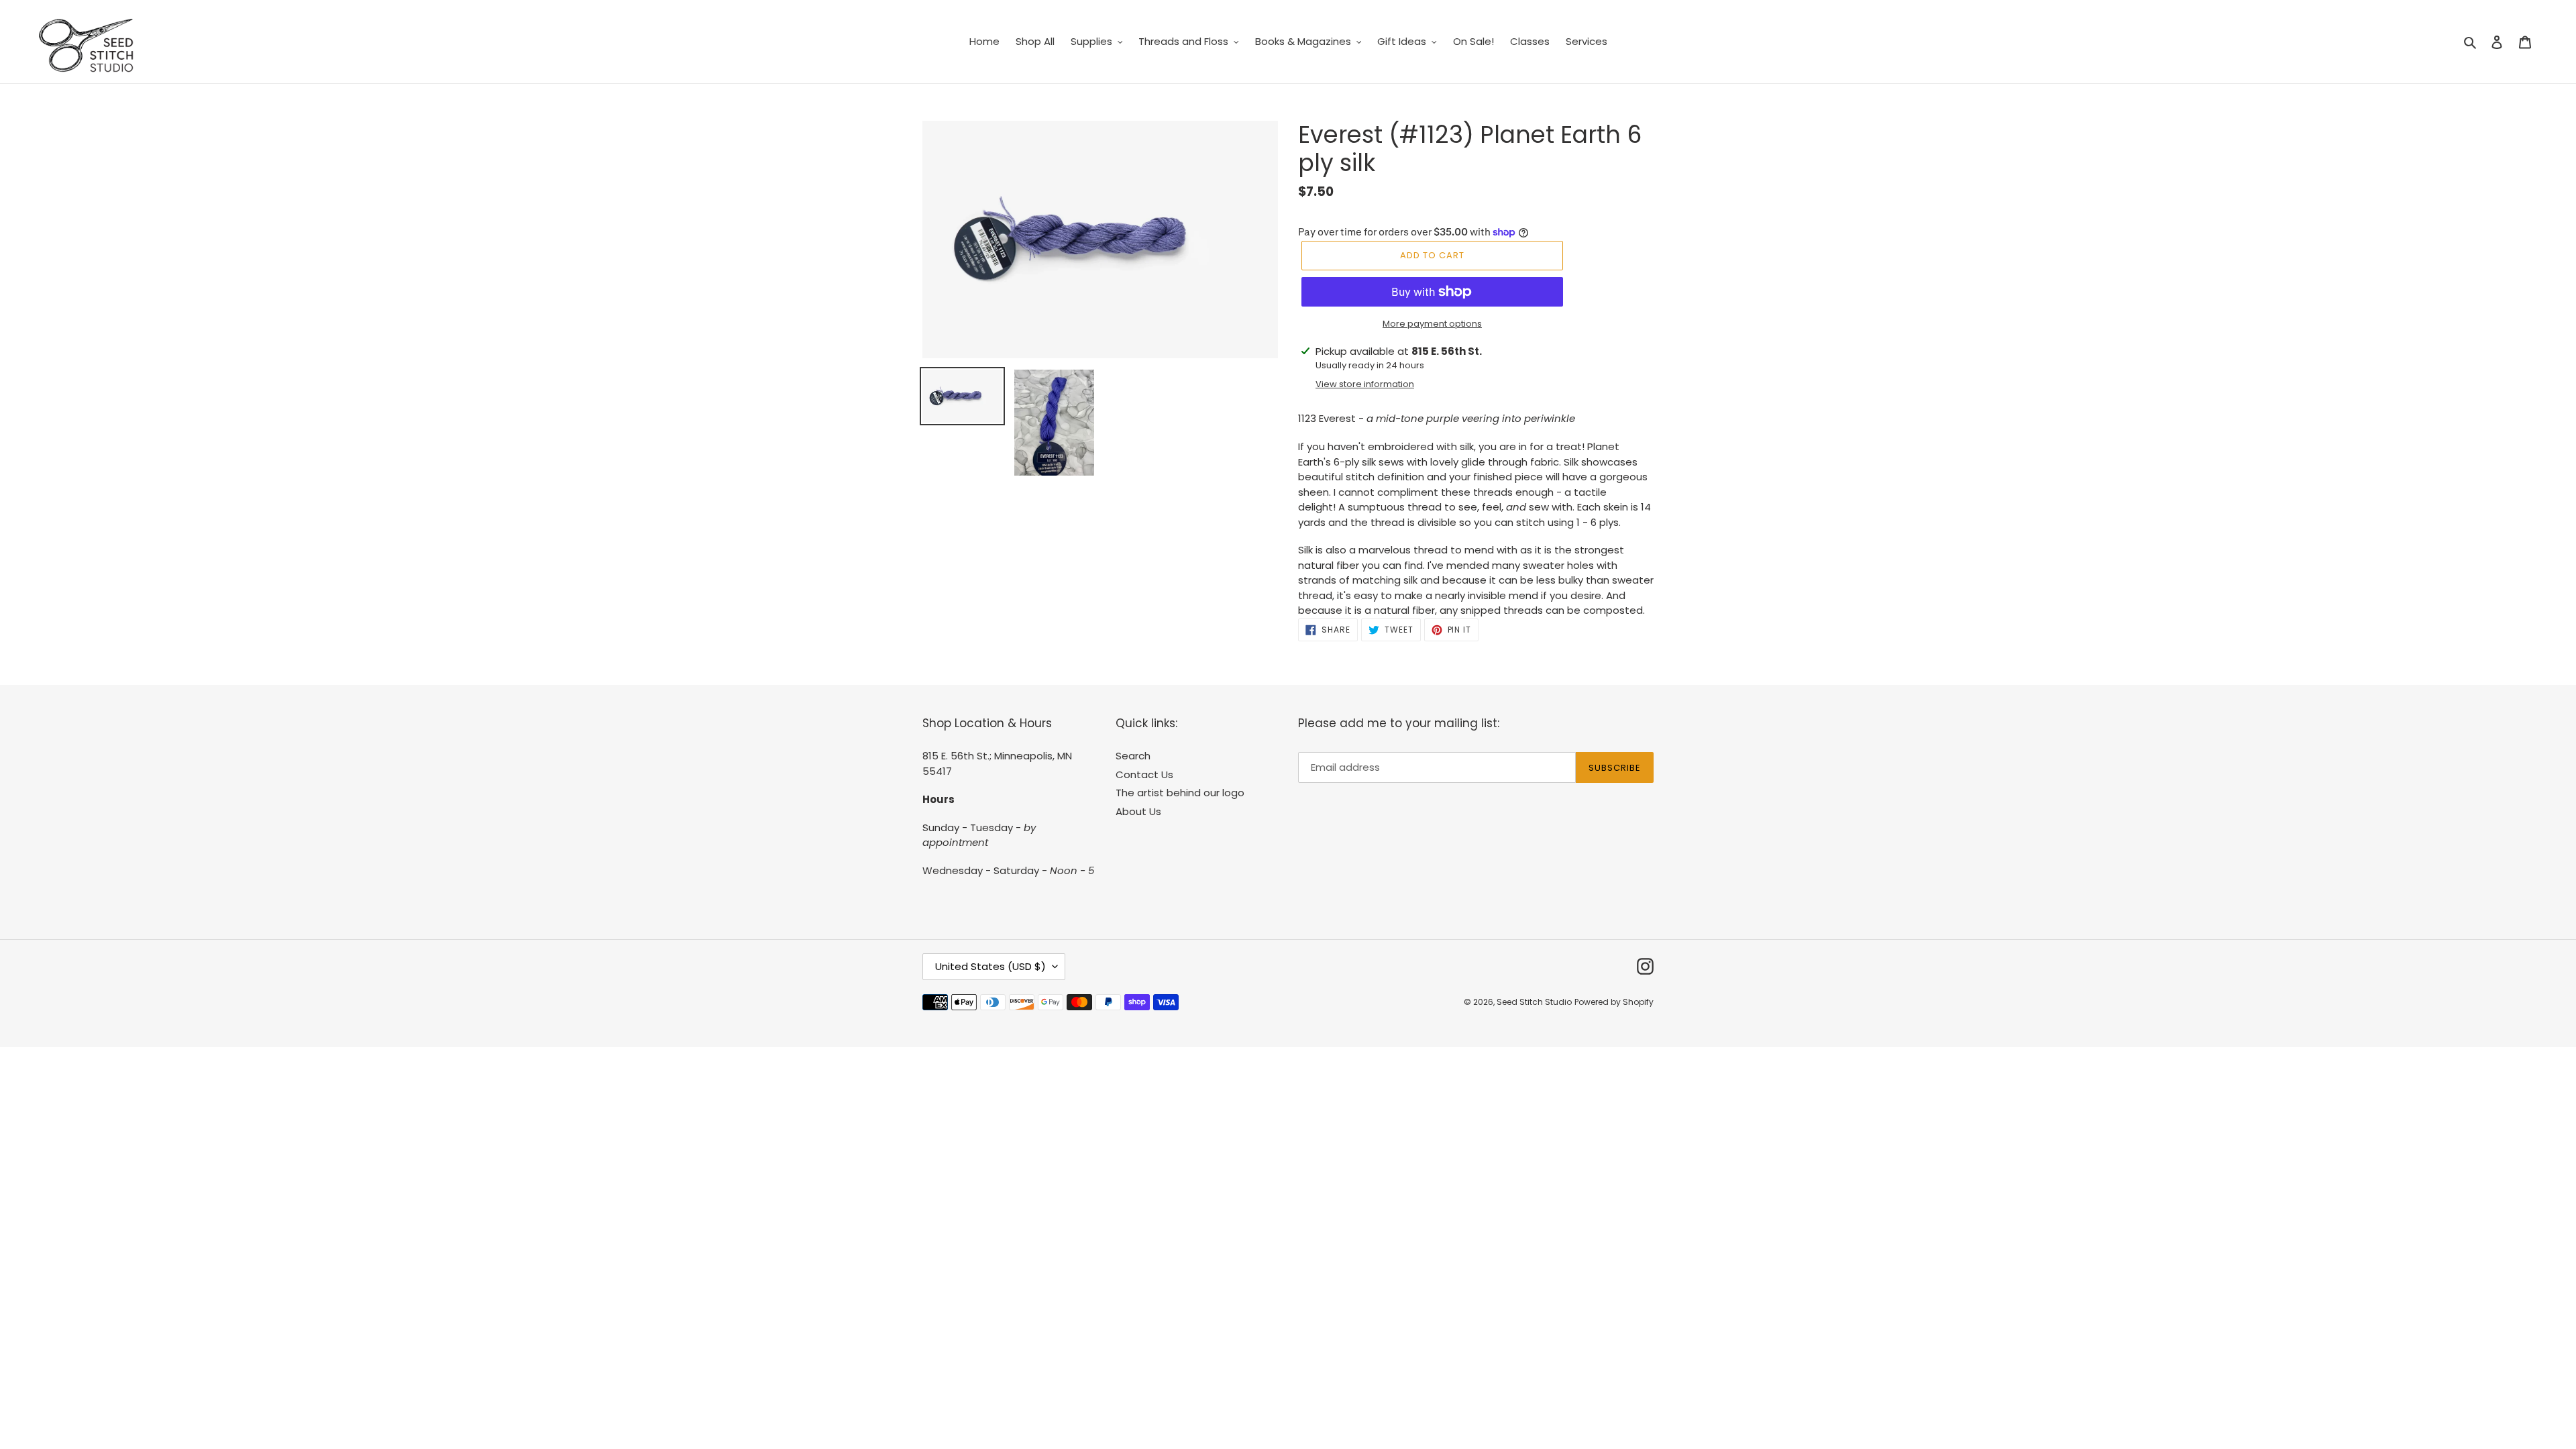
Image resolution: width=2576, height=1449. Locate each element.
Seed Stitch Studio (1534, 1002)
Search (1133, 756)
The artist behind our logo (1180, 793)
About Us (1138, 811)
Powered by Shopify (1614, 1002)
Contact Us (1144, 774)
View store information (1365, 384)
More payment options (1432, 324)
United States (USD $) (990, 966)
